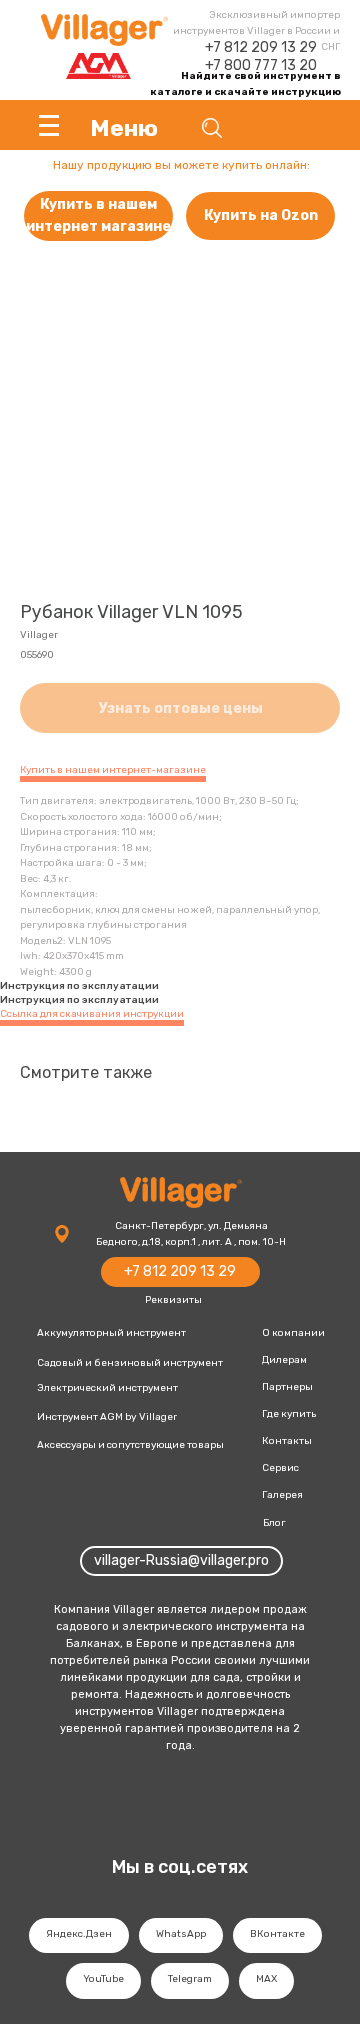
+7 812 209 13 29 (261, 47)
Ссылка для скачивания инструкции (92, 1014)
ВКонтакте (277, 1934)
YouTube (103, 1979)
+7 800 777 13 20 (261, 65)
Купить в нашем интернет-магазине (113, 770)
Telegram (190, 1979)
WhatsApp (181, 1934)
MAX (266, 1979)
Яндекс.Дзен (79, 1934)
